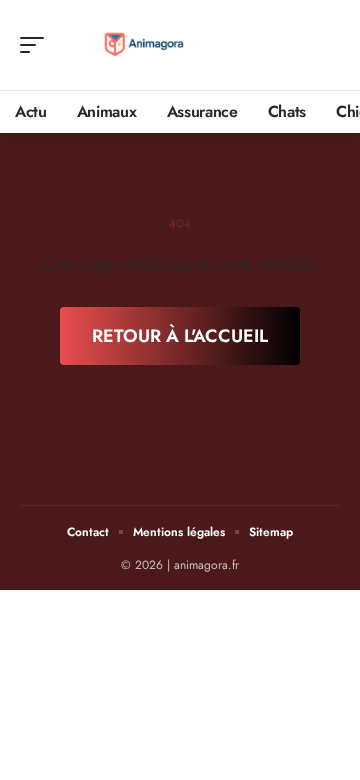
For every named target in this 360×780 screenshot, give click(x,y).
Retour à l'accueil (180, 336)
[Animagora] (144, 45)
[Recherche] (326, 45)
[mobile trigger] (37, 45)
